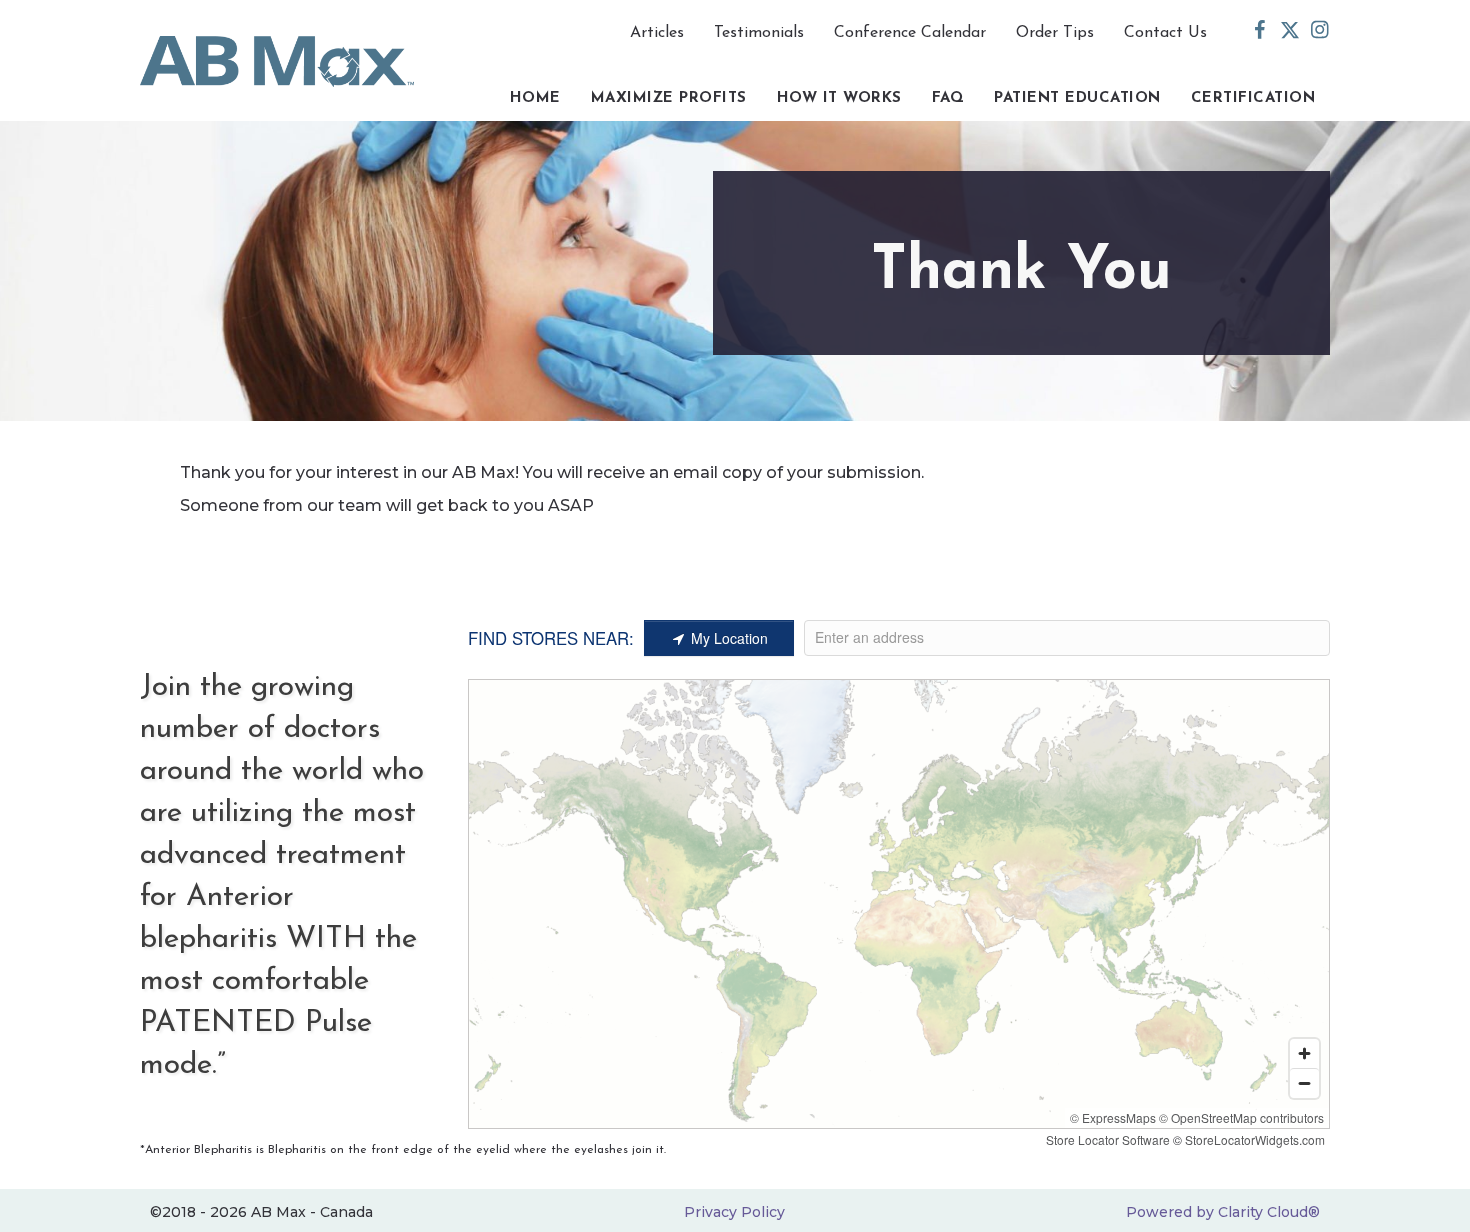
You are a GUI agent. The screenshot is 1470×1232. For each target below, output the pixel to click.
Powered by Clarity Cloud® (1223, 1212)
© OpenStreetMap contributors (1241, 1117)
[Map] (899, 904)
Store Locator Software (1108, 1139)
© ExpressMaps (1113, 1117)
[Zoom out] (1304, 1083)
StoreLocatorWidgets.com (1255, 1139)
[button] (1260, 30)
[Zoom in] (1304, 1053)
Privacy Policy (734, 1212)
